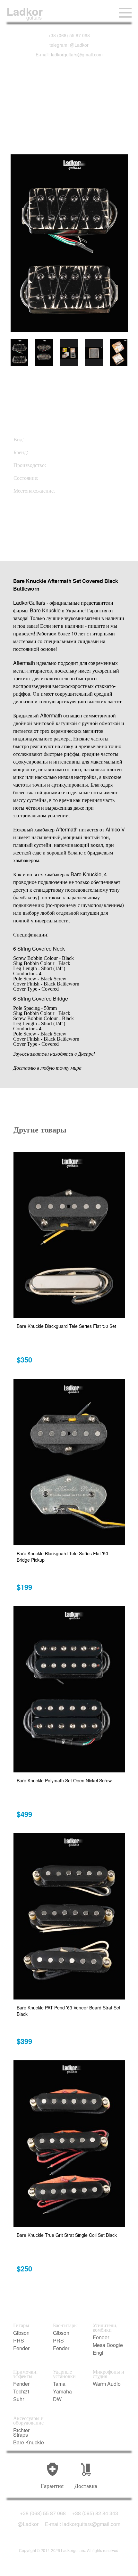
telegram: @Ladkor (69, 45)
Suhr (19, 2399)
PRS (19, 2341)
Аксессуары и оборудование (28, 2420)
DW (57, 2399)
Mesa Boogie (108, 2345)
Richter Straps (21, 2433)
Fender (21, 2348)
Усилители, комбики (105, 2327)
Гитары (21, 2325)
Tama (59, 2384)
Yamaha (62, 2392)
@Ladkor (28, 2524)
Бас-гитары (65, 2325)
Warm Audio (107, 2384)
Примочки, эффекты (25, 2374)
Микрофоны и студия (108, 2374)
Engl (98, 2353)
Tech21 (22, 2392)
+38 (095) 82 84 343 (95, 2513)
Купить (45, 526)
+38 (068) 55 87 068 (69, 35)
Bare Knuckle (29, 2442)
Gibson (21, 2333)
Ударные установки (64, 2374)
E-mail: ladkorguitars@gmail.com (69, 54)
